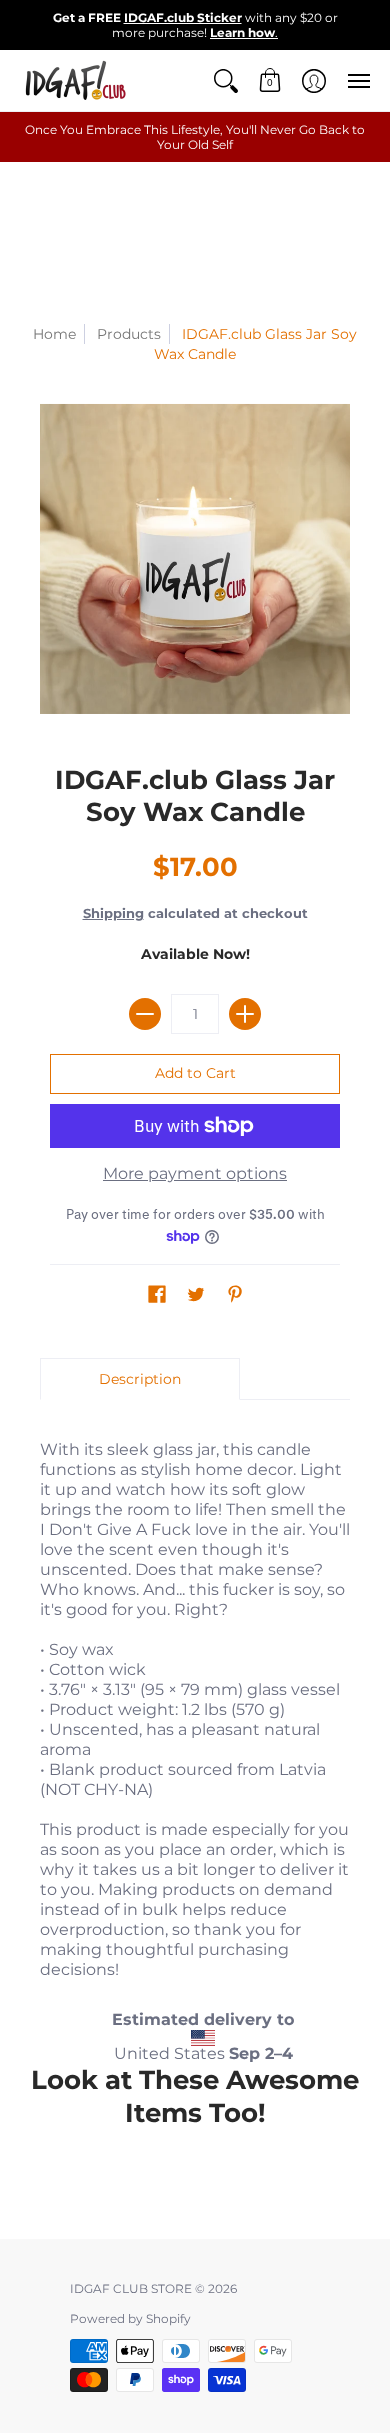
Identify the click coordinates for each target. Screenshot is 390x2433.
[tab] (140, 1379)
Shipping (113, 913)
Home (54, 334)
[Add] (245, 1014)
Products (129, 334)
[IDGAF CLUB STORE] (75, 80)
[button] (226, 80)
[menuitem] (226, 80)
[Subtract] (145, 1014)
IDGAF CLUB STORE (131, 2288)
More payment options (195, 1173)
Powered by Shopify (130, 2318)
